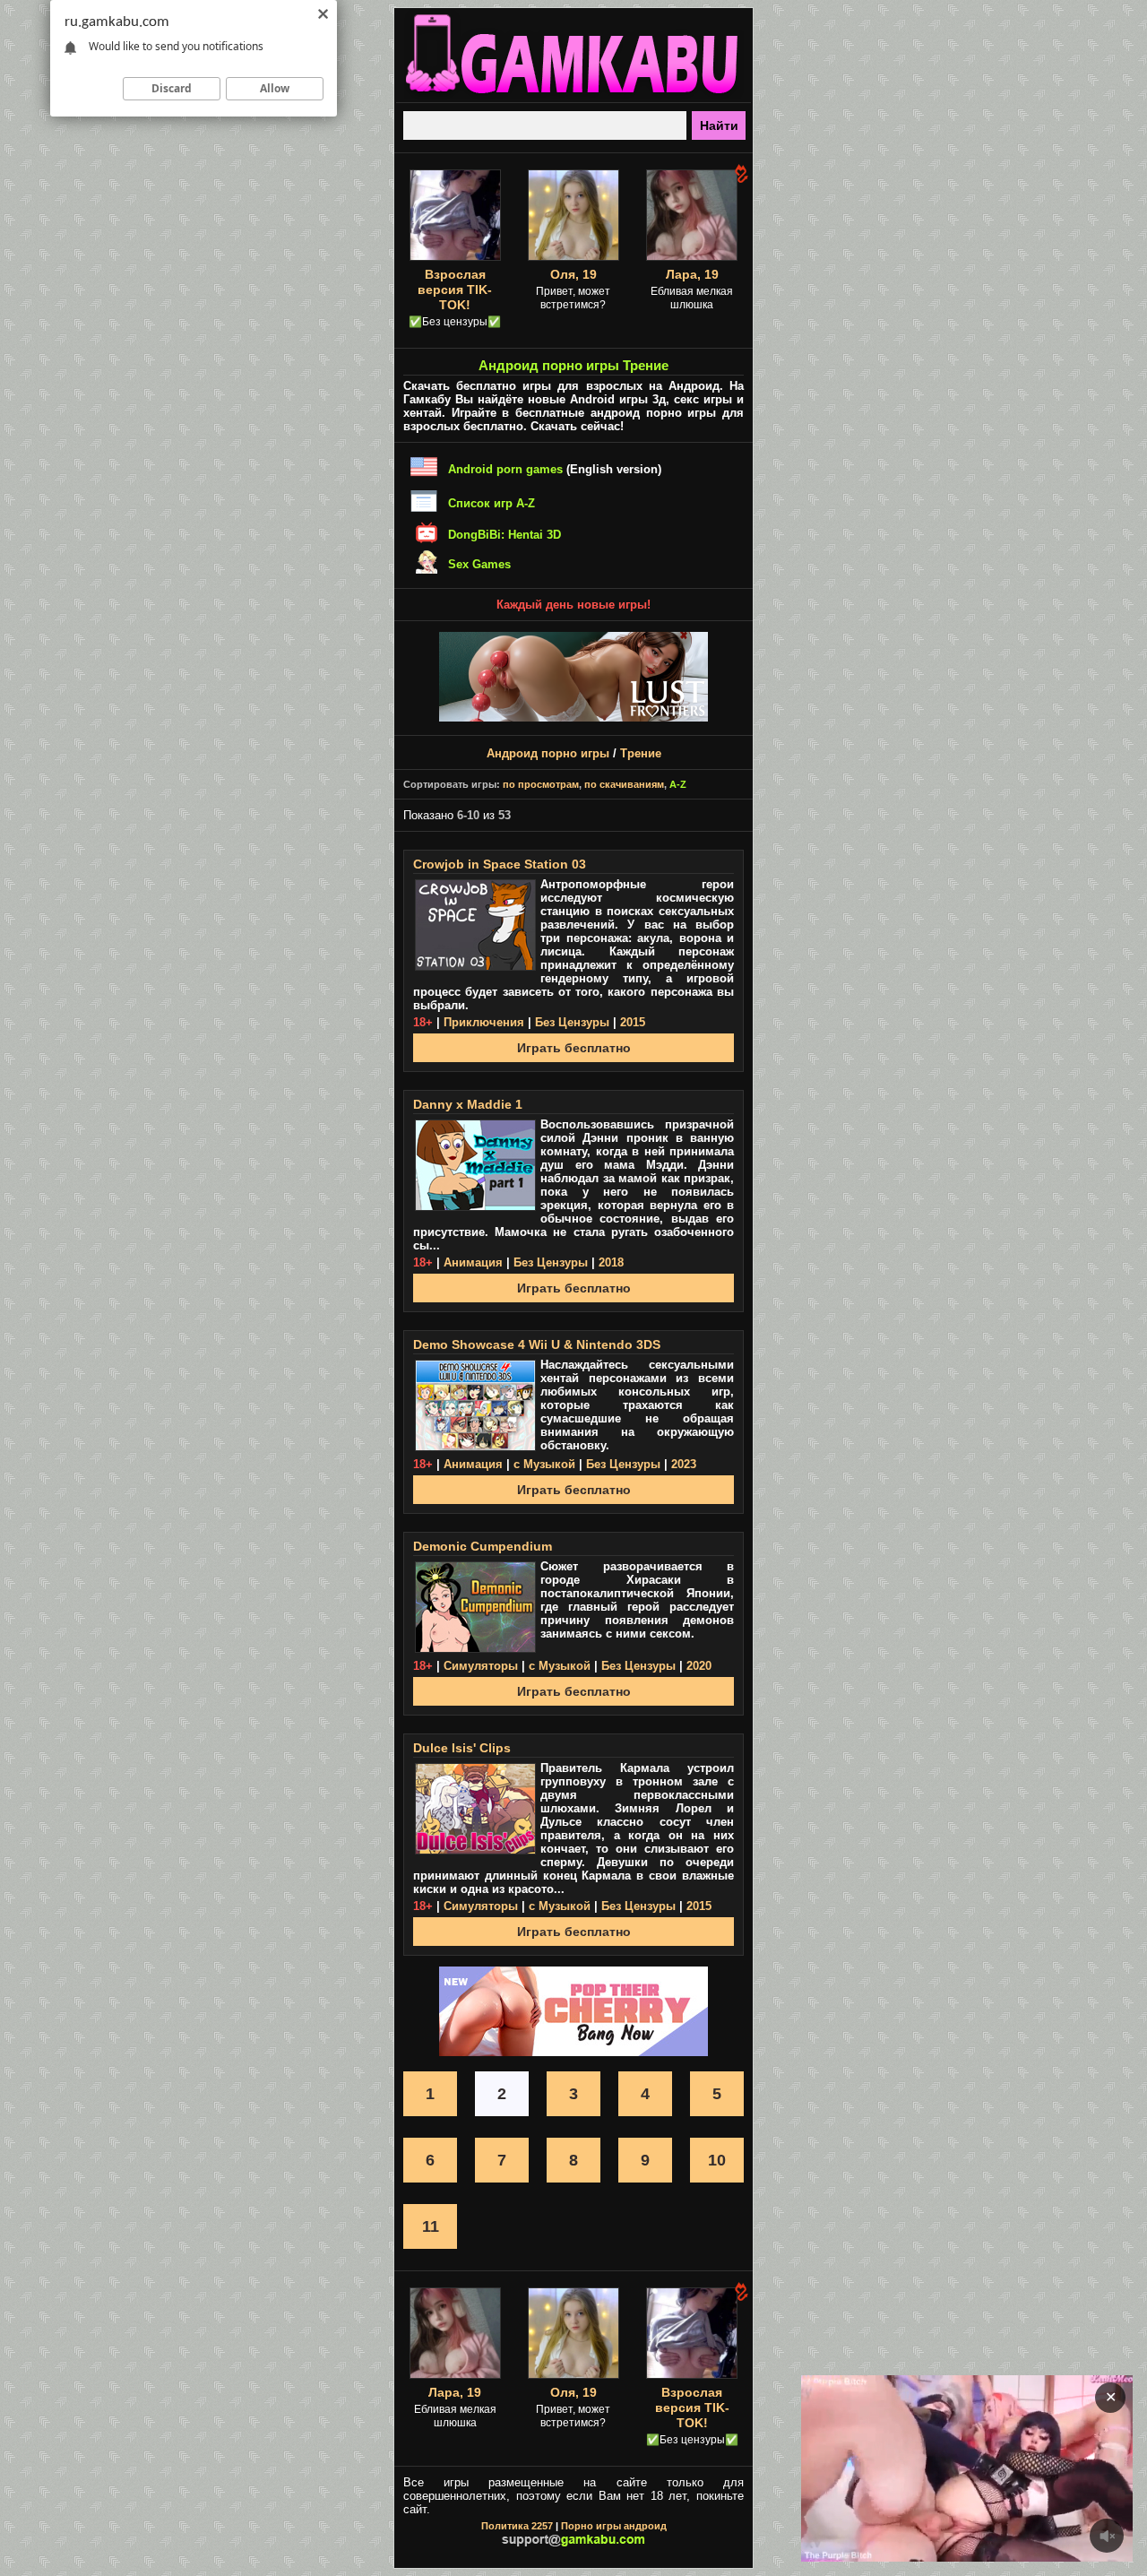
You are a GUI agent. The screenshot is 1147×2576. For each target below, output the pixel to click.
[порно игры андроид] (573, 95)
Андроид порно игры (548, 753)
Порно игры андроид (614, 2526)
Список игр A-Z (492, 503)
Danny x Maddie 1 (468, 1104)
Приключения (484, 1022)
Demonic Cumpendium (483, 1546)
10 (717, 2160)
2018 (611, 1262)
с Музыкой (544, 1464)
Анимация (473, 1262)
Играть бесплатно (574, 1048)
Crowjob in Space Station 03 (500, 864)
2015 (633, 1022)
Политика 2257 (517, 2526)
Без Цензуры (572, 1022)
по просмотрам (541, 784)
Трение (641, 753)
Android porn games (505, 469)
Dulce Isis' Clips (462, 1748)
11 (431, 2226)
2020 (699, 1666)
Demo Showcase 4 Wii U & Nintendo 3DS (537, 1344)
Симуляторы (481, 1666)
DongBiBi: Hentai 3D (505, 535)
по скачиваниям (624, 784)
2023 (684, 1464)
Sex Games (479, 564)
